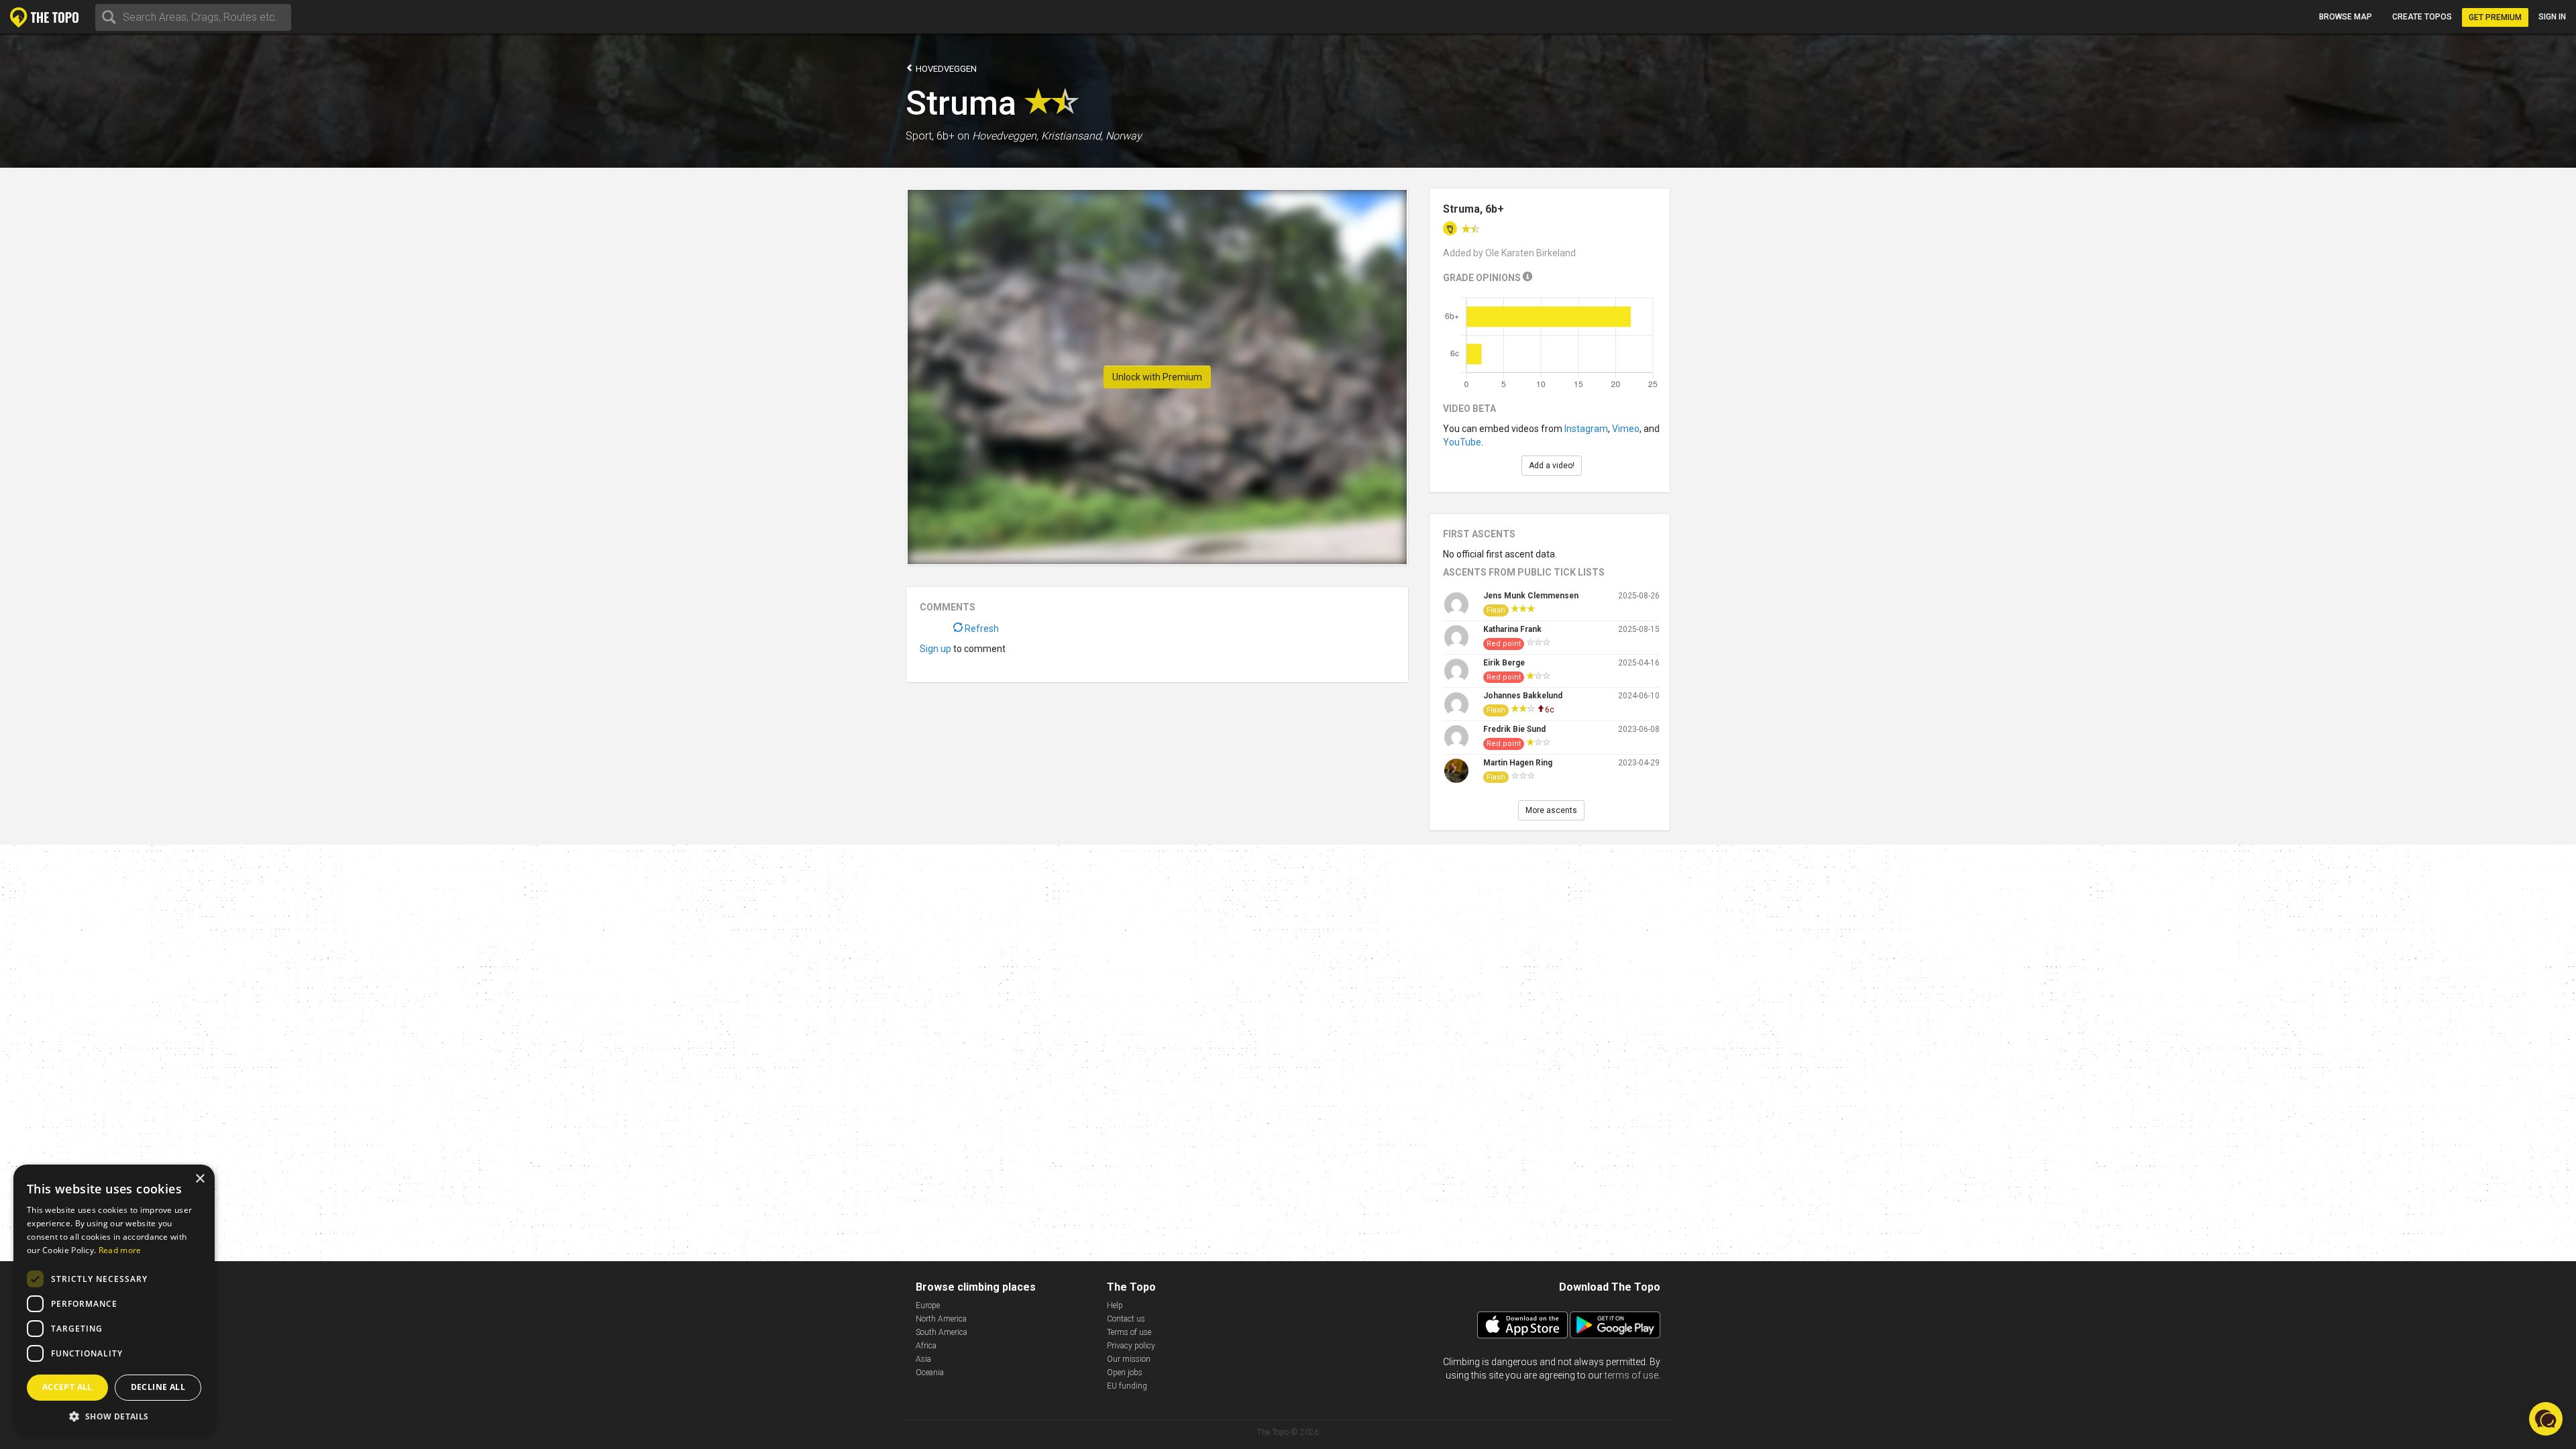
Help (1115, 1305)
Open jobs (1125, 1373)
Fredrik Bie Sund (1514, 729)
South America (942, 1332)
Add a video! (1552, 466)
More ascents (1551, 810)
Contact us (1126, 1319)
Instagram (1586, 429)
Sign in (2552, 17)
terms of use (1631, 1375)
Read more (120, 1250)
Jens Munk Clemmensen (1531, 596)
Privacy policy (1131, 1346)
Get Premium (2495, 17)
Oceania (930, 1373)
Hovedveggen (945, 69)
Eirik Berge (1504, 663)
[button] (114, 1416)
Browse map (2346, 17)
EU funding (1127, 1386)
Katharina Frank (1512, 629)
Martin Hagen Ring (1518, 763)
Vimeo (1626, 429)
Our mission (1129, 1359)
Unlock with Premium (1157, 377)
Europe (928, 1305)
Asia (923, 1359)
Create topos (2422, 17)
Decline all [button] (158, 1387)
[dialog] (114, 1300)
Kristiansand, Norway (1091, 136)
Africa (926, 1346)
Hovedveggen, (1005, 136)
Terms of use (1129, 1332)
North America (941, 1319)
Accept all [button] (67, 1387)
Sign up (935, 649)
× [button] (200, 1179)
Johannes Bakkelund (1523, 696)
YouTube (1462, 442)
